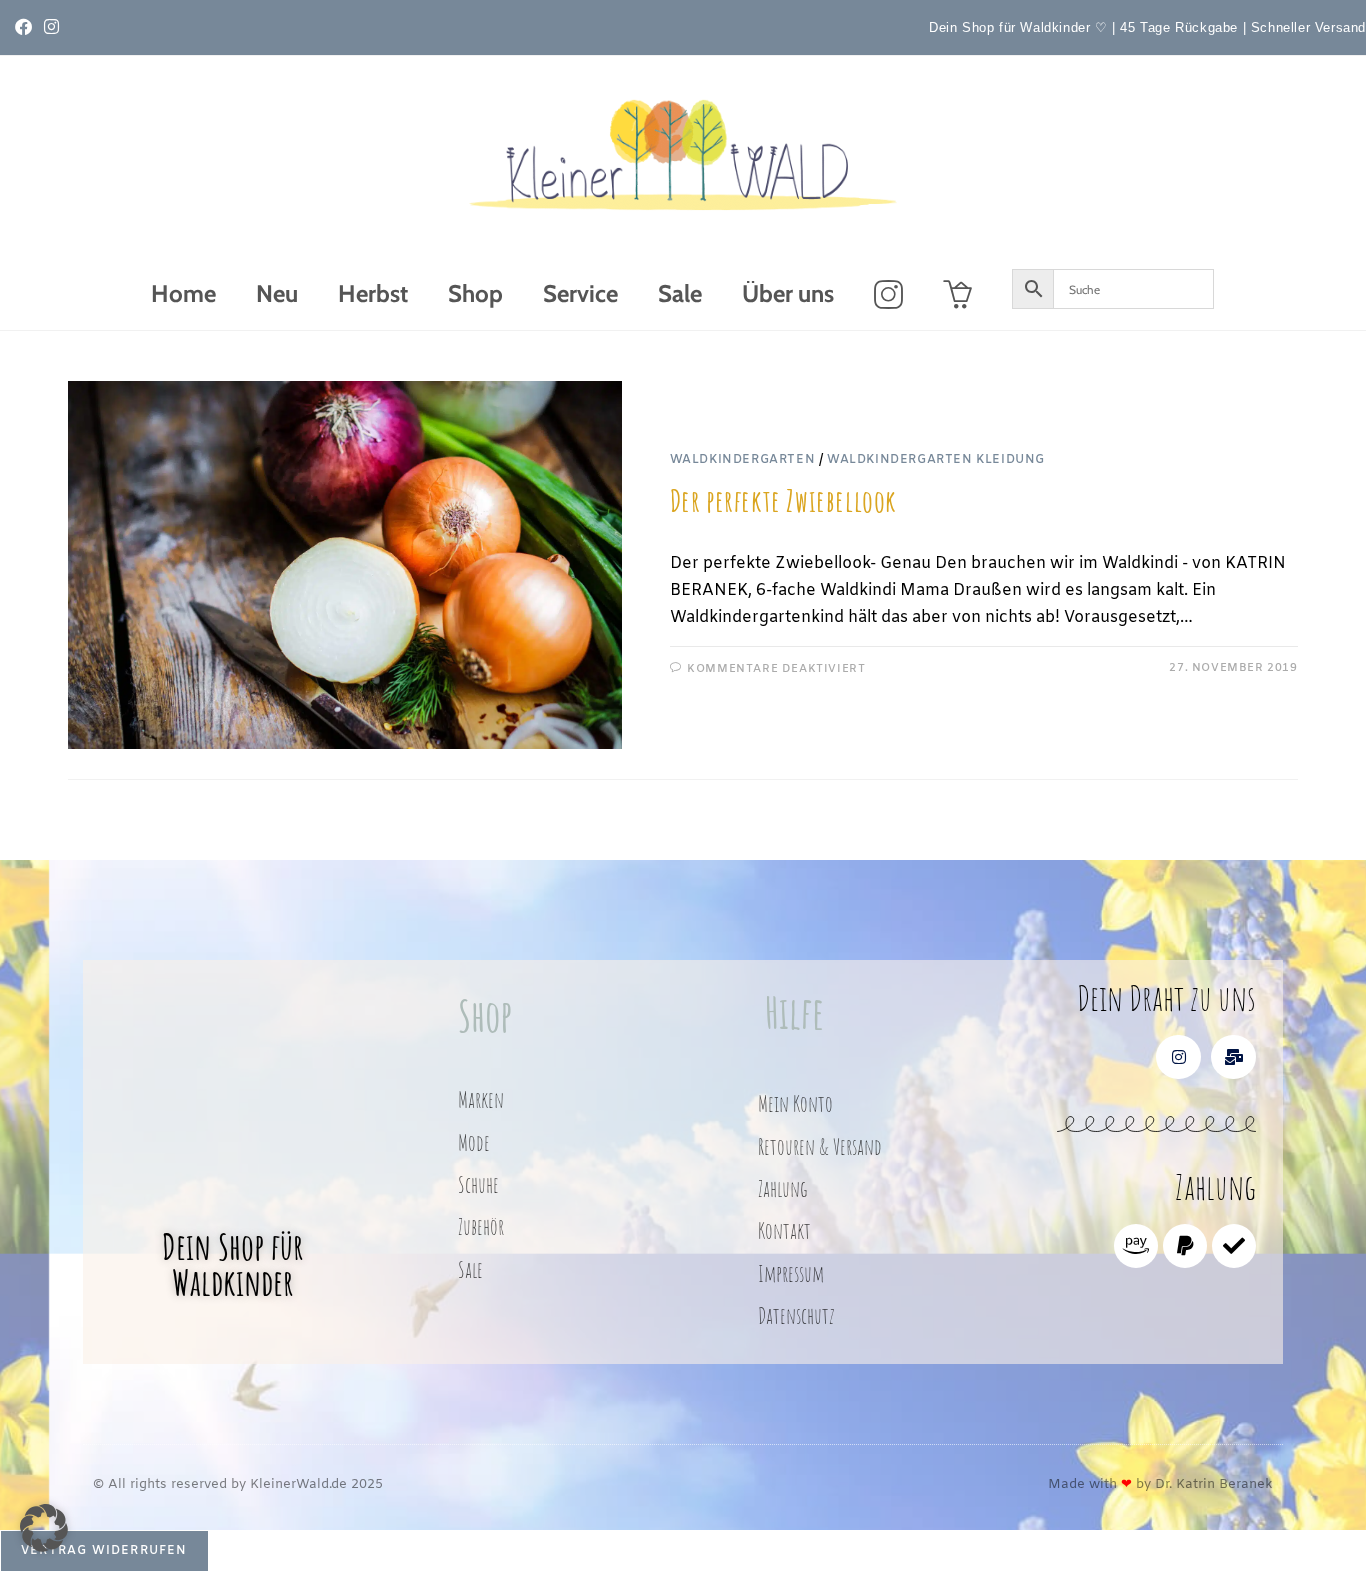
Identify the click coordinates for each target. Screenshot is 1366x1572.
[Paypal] (1185, 1246)
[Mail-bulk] (1233, 1057)
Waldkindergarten (743, 460)
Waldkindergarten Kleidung (936, 460)
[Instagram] (1178, 1057)
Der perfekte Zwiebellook (783, 500)
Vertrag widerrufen (104, 1551)
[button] (44, 1528)
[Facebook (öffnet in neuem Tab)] (26, 28)
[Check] (1234, 1246)
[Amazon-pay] (1136, 1246)
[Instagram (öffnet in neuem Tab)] (51, 28)
